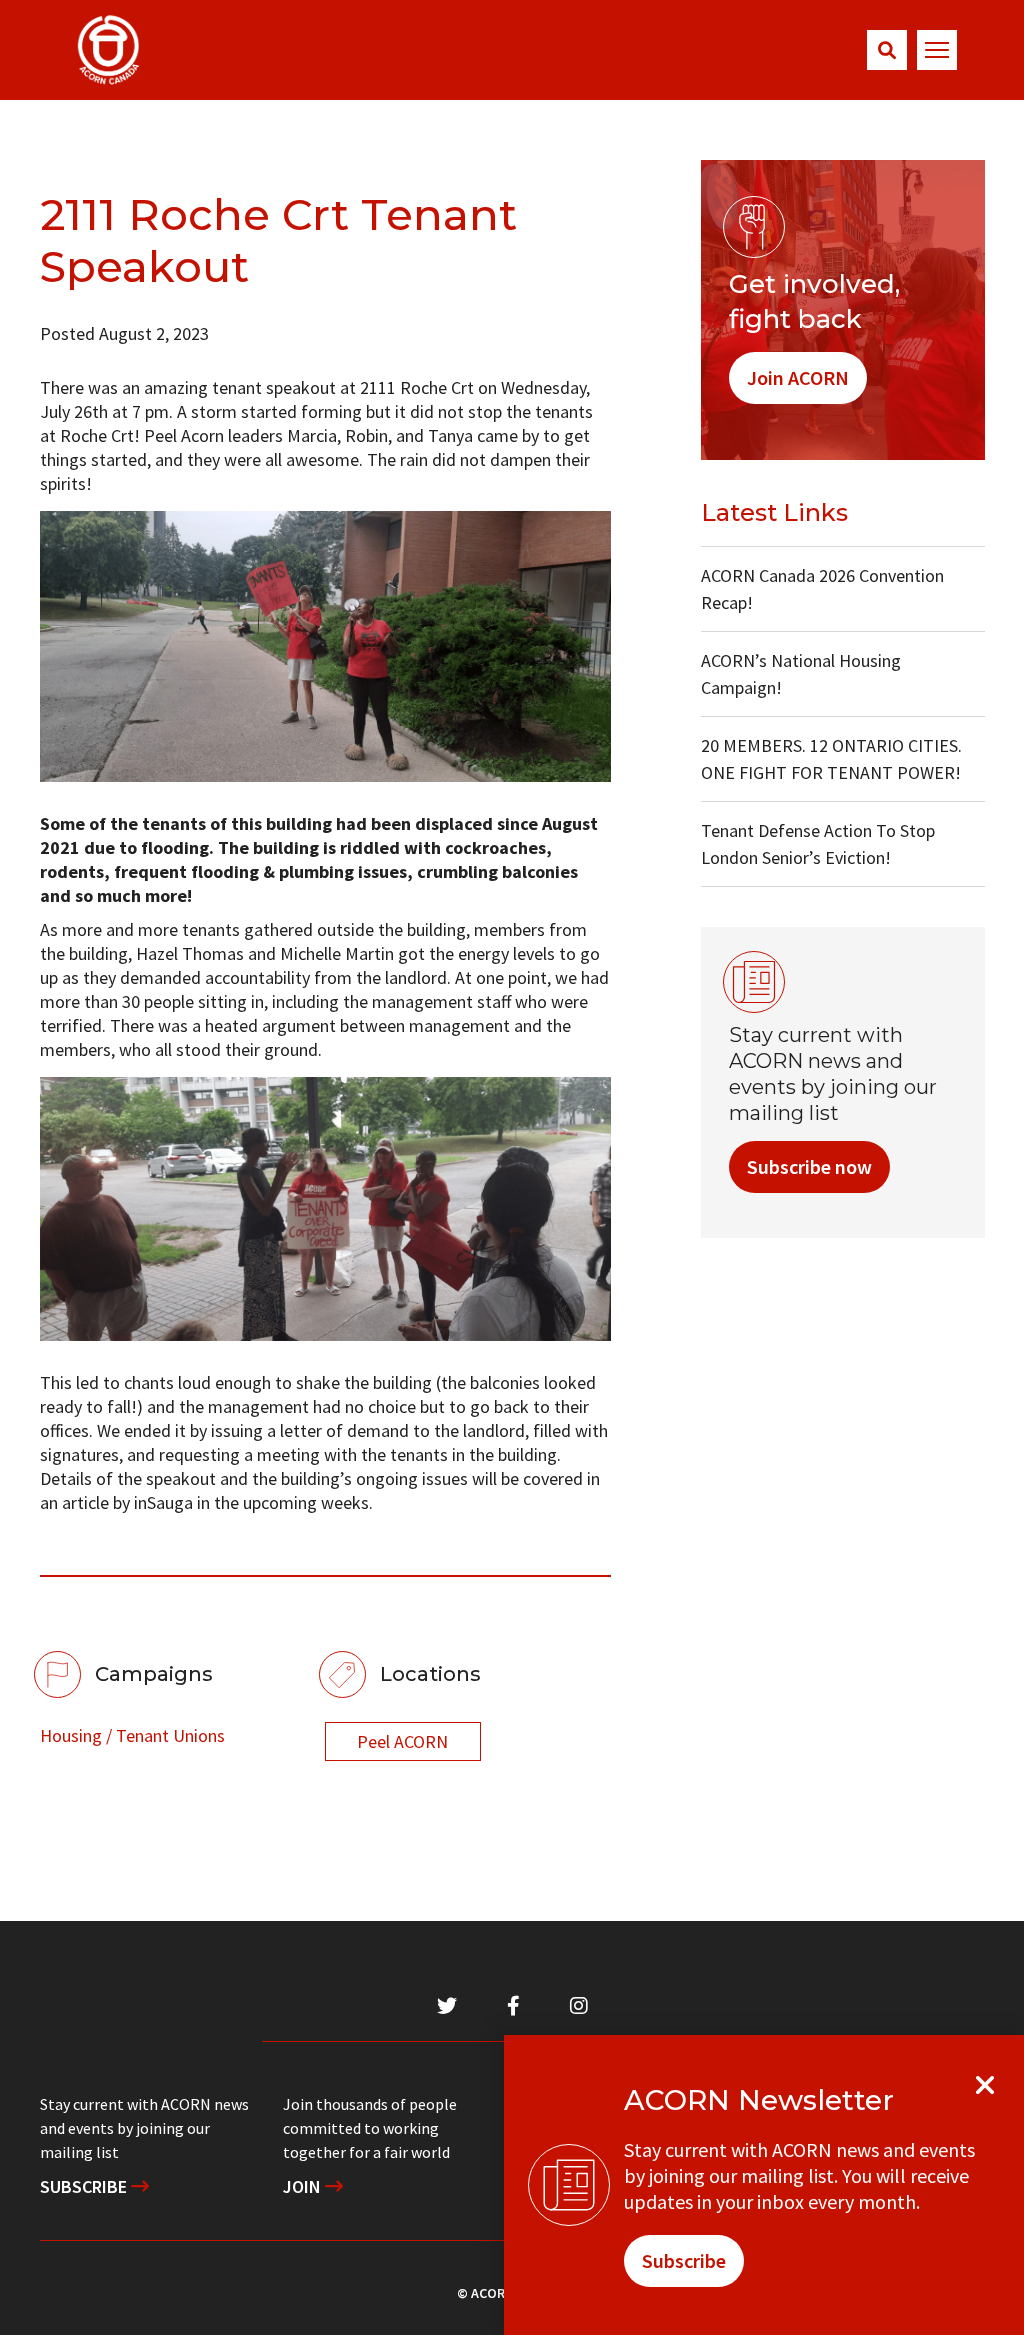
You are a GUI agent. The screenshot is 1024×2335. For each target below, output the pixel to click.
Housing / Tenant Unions (132, 1735)
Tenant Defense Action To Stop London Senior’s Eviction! (818, 844)
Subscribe (85, 2186)
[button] (887, 50)
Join (304, 2186)
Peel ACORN (402, 1741)
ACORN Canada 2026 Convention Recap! (822, 589)
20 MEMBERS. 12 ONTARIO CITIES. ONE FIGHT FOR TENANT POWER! (831, 759)
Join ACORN (798, 377)
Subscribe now (809, 1166)
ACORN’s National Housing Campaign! (801, 674)
